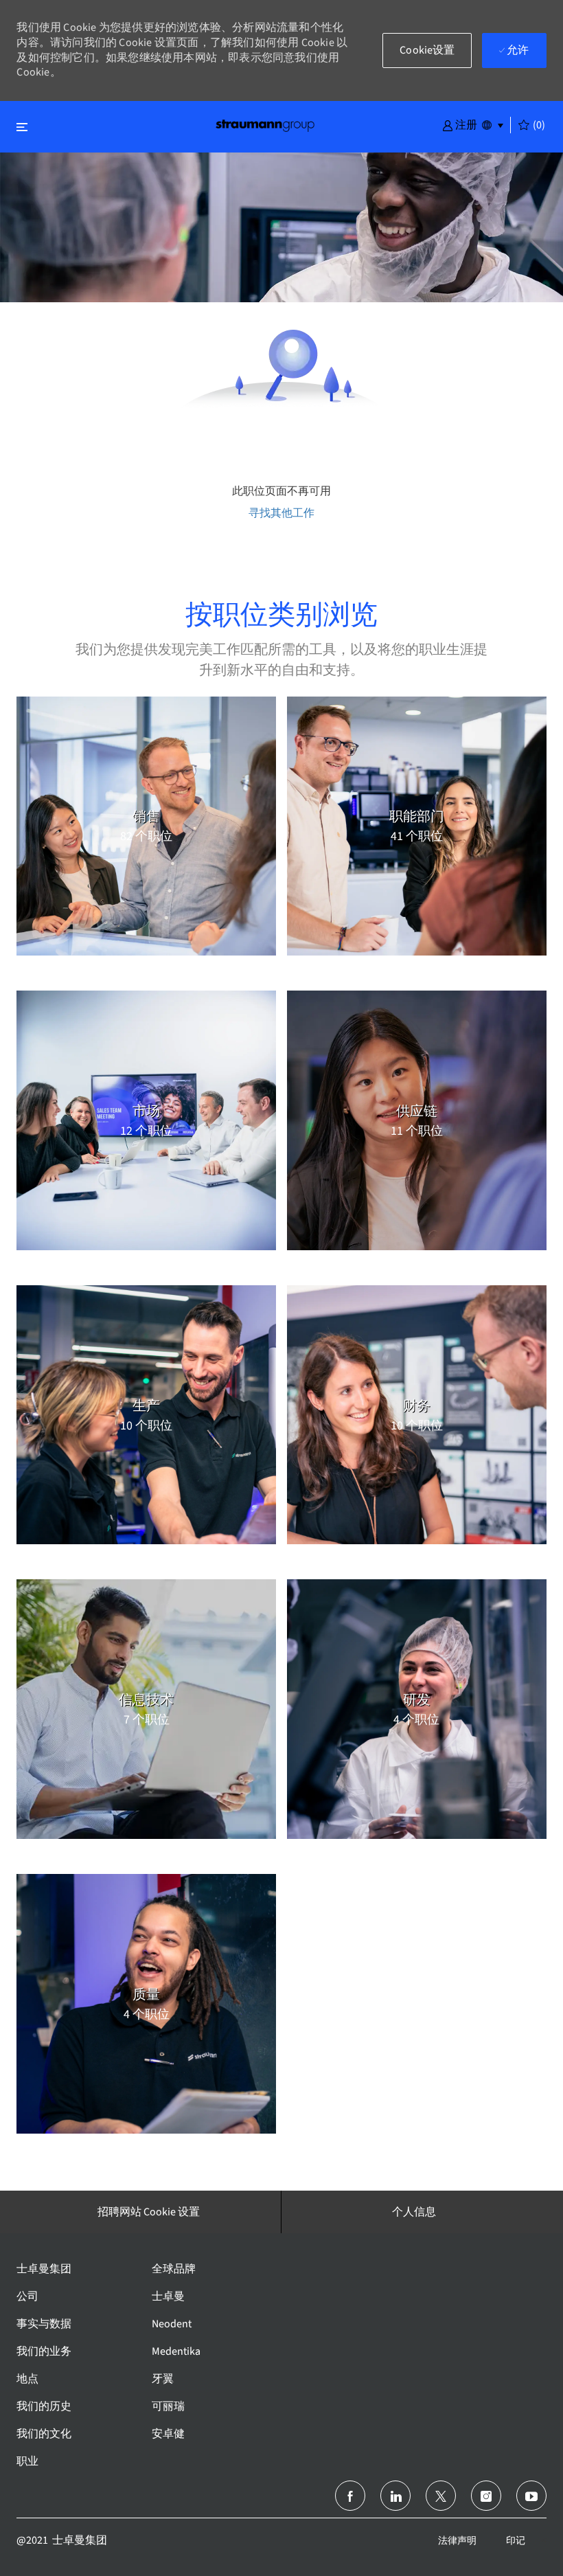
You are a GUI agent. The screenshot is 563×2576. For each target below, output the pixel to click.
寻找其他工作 (281, 513)
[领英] (395, 2496)
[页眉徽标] (265, 125)
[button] (460, 124)
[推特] (441, 2496)
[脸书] (350, 2496)
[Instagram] (486, 2496)
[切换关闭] (22, 127)
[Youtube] (531, 2496)
